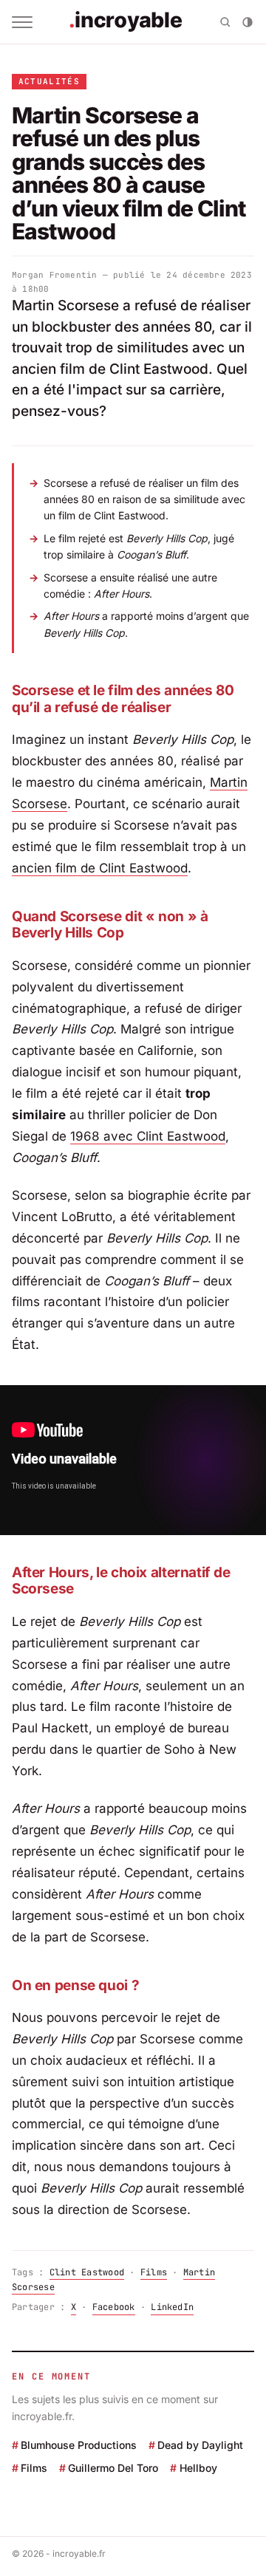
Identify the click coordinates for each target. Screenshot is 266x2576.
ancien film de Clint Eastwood (100, 868)
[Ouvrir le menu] (22, 22)
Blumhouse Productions (79, 2445)
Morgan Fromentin (55, 275)
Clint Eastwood (87, 2272)
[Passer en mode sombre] (248, 22)
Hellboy (198, 2468)
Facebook (114, 2307)
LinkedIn (172, 2307)
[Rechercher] (225, 22)
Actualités (49, 81)
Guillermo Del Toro (113, 2468)
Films (154, 2272)
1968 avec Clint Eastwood (148, 1136)
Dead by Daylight (200, 2445)
